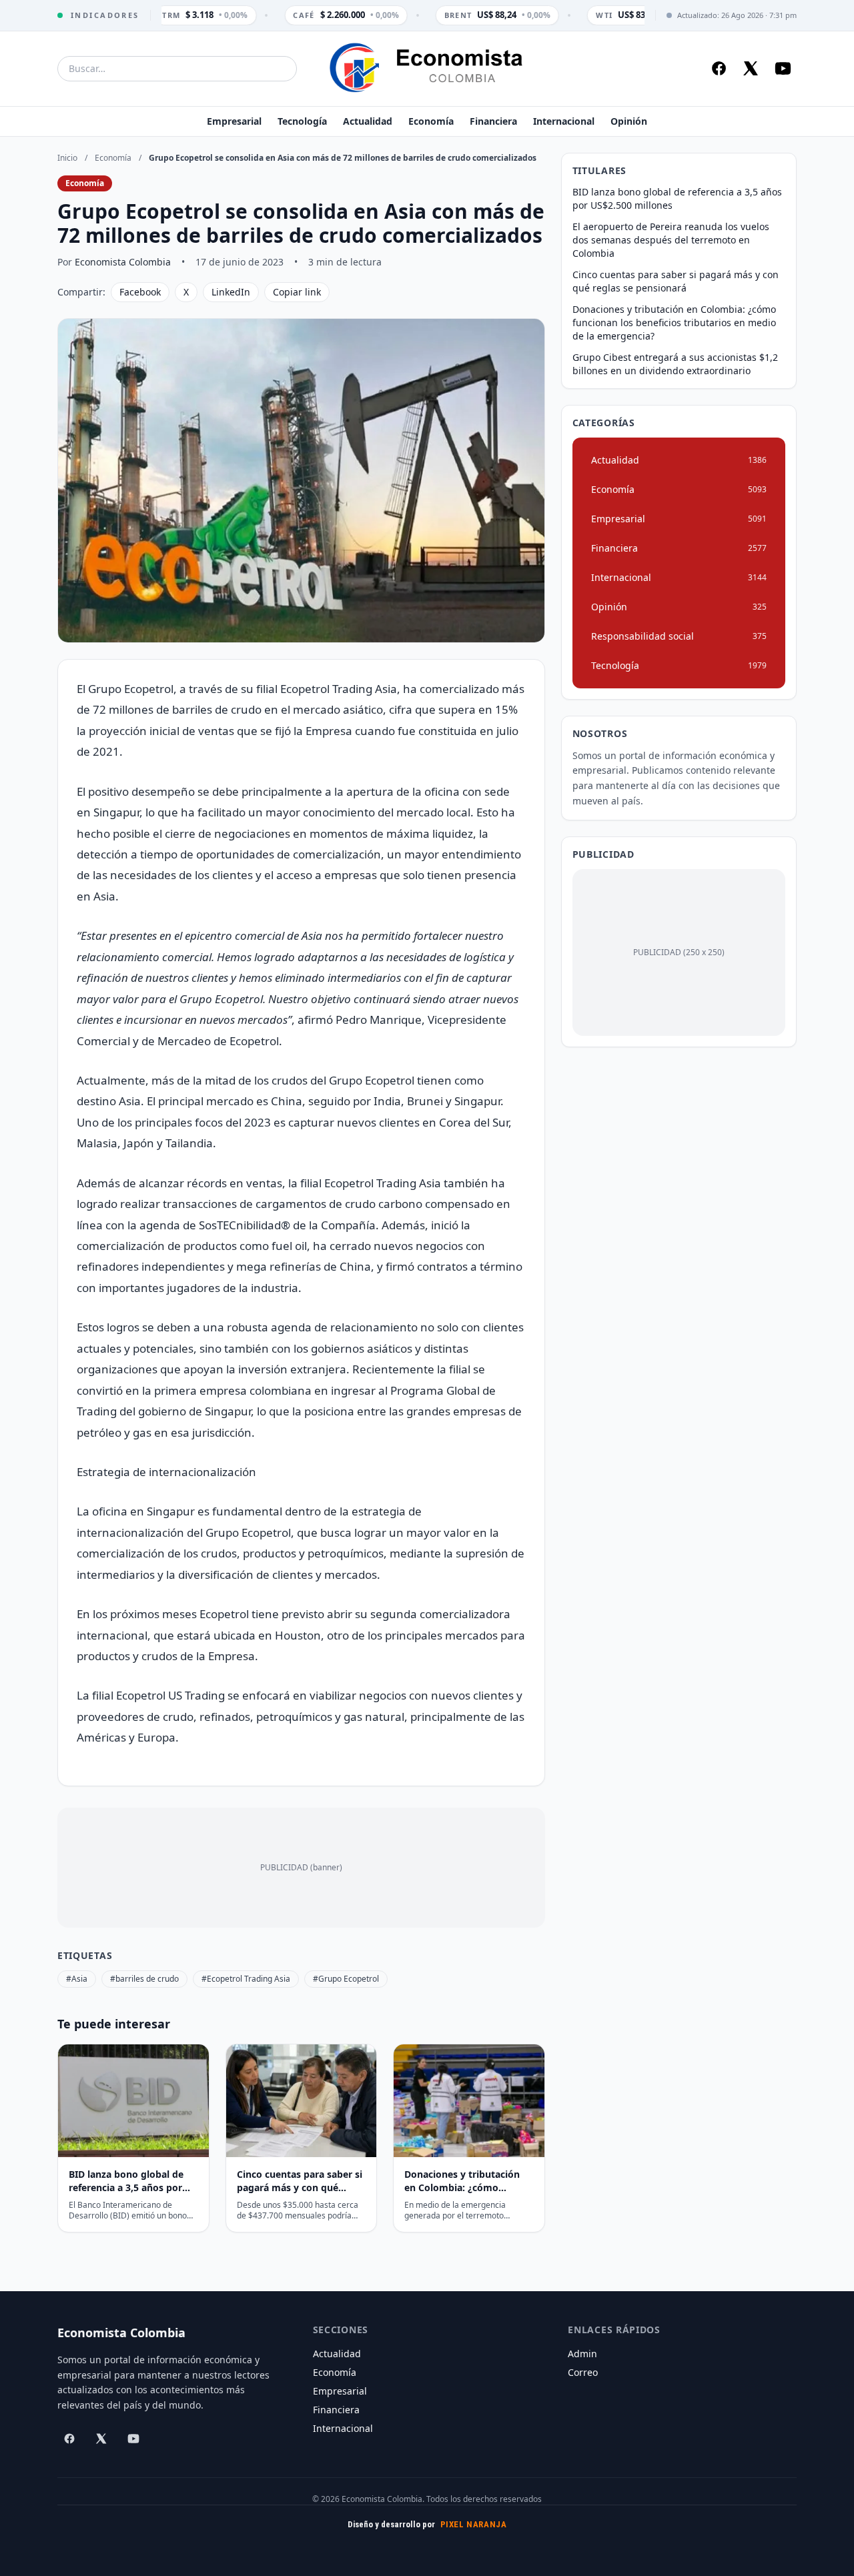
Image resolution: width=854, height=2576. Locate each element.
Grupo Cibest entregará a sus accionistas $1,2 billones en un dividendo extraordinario (675, 364)
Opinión (629, 121)
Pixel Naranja (474, 2524)
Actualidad (368, 121)
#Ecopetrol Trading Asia (246, 1979)
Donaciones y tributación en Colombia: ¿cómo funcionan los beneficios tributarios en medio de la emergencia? (674, 323)
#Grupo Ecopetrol (346, 1979)
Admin (582, 2354)
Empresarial (234, 121)
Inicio (67, 158)
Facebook (140, 292)
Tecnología (302, 121)
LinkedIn (231, 292)
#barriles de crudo (144, 1979)
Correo (583, 2372)
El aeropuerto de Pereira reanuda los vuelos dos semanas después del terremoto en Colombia (671, 240)
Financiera (493, 121)
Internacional (564, 121)
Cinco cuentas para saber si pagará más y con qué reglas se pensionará (676, 281)
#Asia (77, 1979)
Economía (431, 121)
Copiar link (297, 292)
